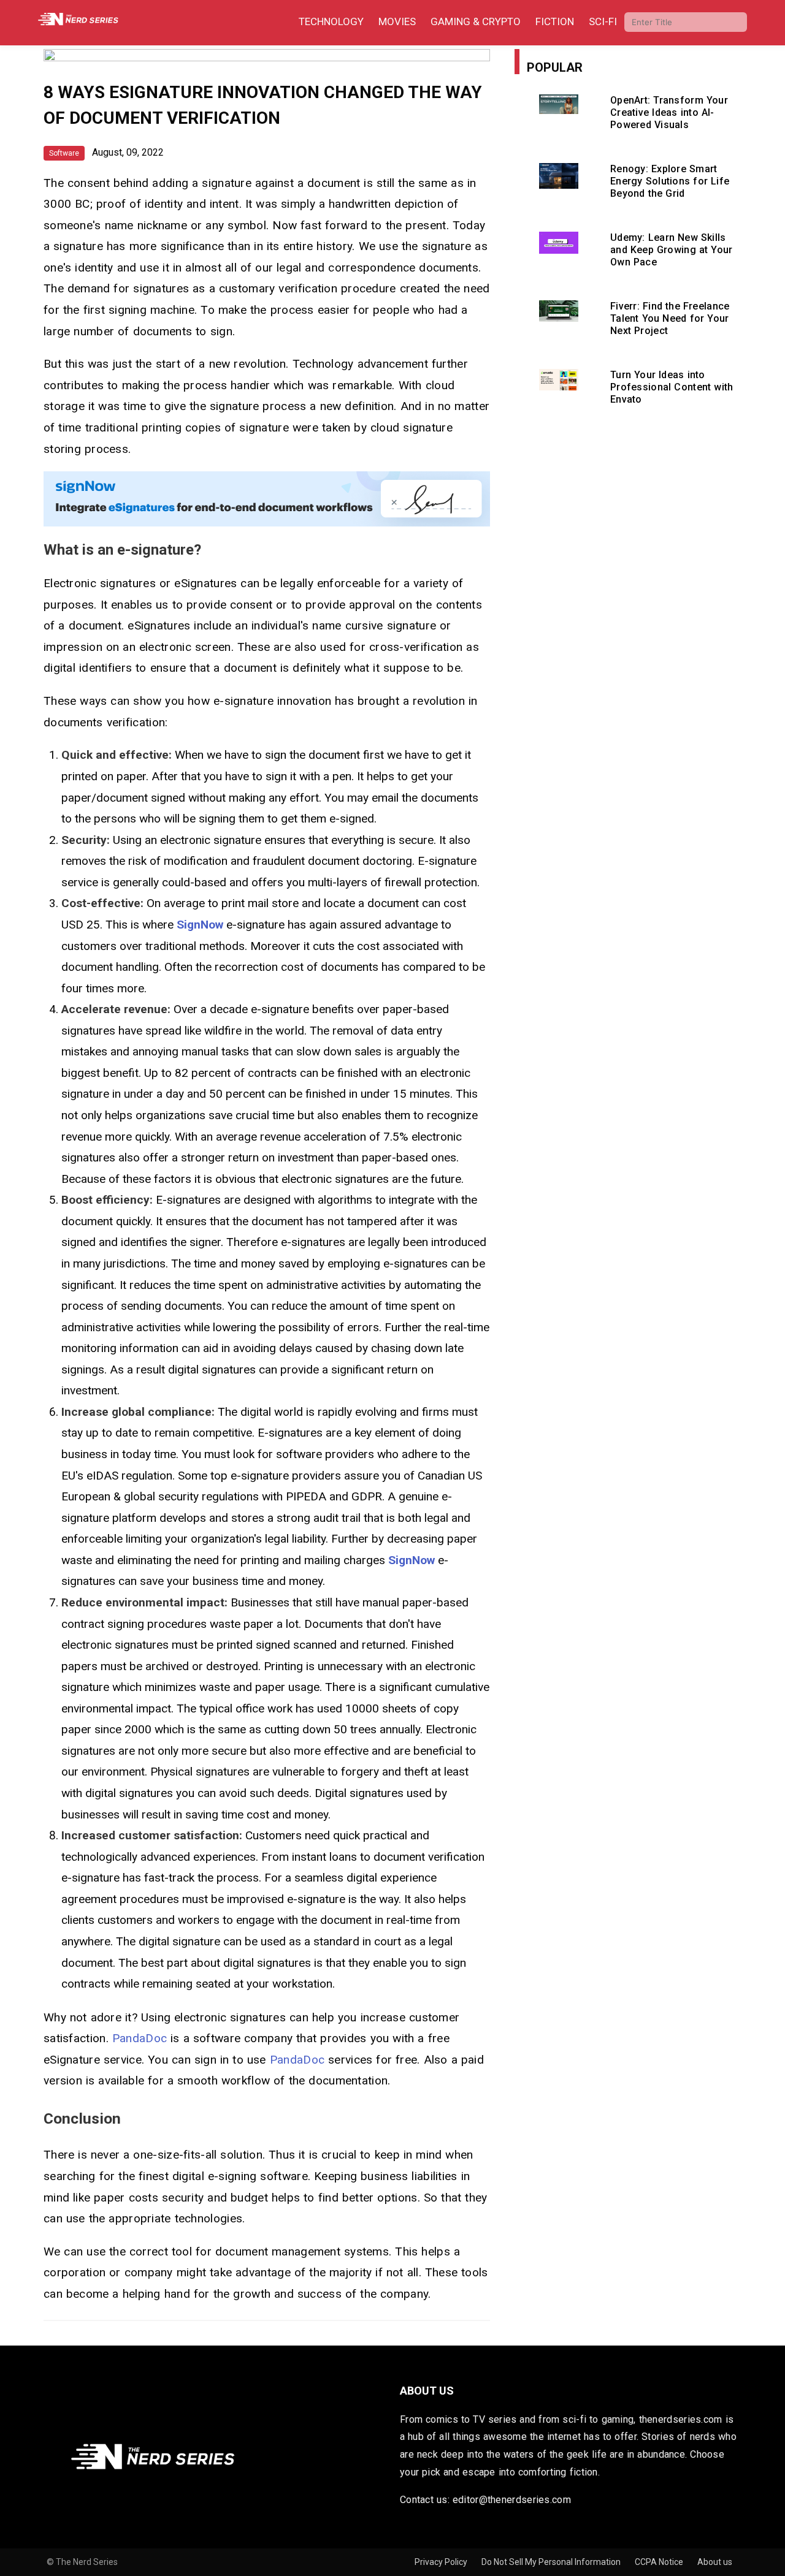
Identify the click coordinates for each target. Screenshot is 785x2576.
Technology (331, 21)
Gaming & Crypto (476, 21)
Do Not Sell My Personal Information (552, 2562)
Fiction (555, 21)
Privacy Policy (442, 2562)
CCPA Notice (660, 2562)
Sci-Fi (603, 21)
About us (715, 2562)
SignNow (200, 925)
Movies (397, 21)
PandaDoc (140, 2038)
